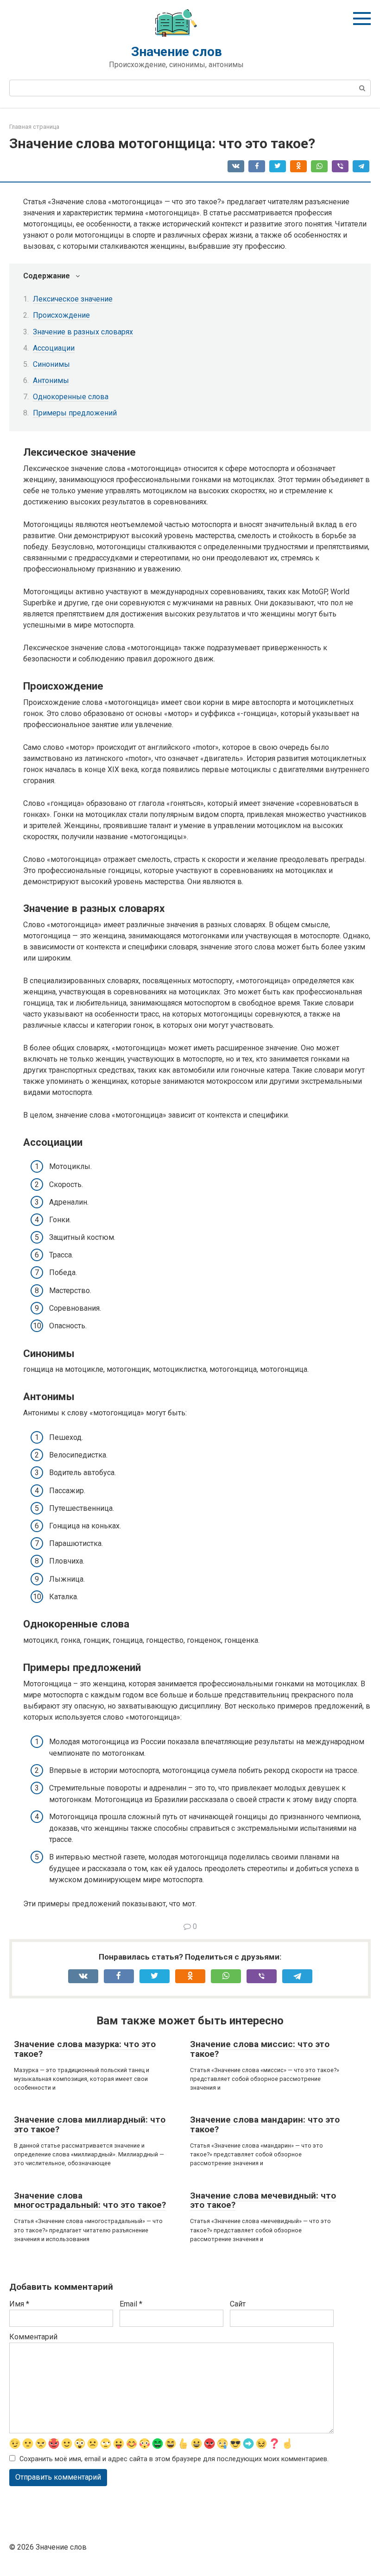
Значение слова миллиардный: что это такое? (90, 2124)
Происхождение (61, 315)
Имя (19, 2304)
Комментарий (33, 2337)
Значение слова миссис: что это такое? (260, 2049)
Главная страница (34, 127)
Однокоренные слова (71, 397)
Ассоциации (54, 348)
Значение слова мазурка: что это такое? (85, 2049)
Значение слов (177, 52)
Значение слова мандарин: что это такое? (265, 2124)
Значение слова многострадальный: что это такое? (90, 2200)
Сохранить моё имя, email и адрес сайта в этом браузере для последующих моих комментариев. (174, 2459)
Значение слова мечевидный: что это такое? (263, 2200)
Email (131, 2304)
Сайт (238, 2304)
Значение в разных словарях (83, 332)
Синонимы (51, 364)
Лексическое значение (73, 299)
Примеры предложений (75, 413)
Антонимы (51, 380)
